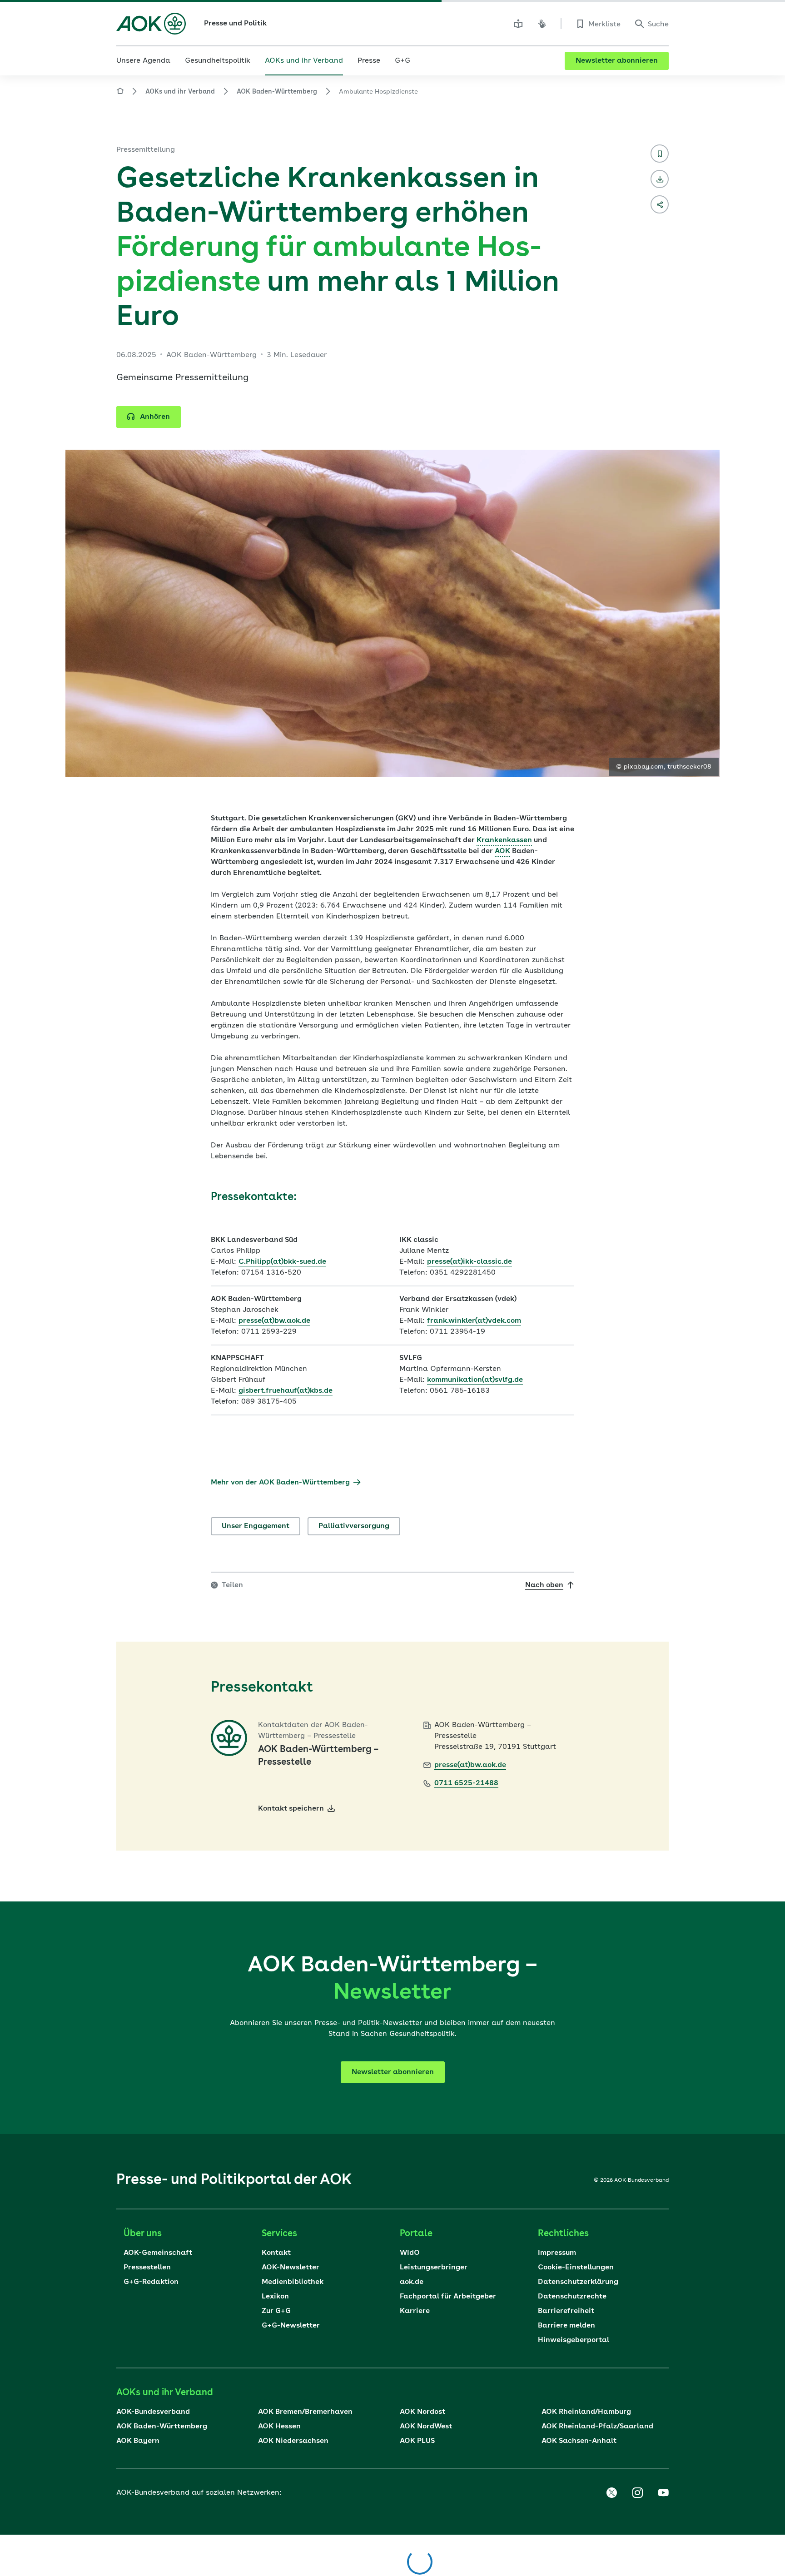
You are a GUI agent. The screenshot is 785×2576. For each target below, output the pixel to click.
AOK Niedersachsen (293, 2441)
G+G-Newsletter (291, 2326)
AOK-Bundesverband (153, 2412)
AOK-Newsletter (291, 2268)
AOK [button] (502, 851)
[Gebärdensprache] (542, 24)
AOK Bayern (138, 2441)
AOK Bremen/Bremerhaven (305, 2412)
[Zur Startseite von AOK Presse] (120, 92)
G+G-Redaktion (151, 2282)
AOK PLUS (417, 2441)
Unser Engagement (256, 1526)
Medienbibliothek (293, 2282)
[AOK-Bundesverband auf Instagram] (637, 2493)
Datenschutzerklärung (578, 2282)
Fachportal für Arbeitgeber (448, 2297)
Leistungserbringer (434, 2268)
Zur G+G (276, 2311)
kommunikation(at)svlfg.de (475, 1380)
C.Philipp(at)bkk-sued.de (282, 1262)
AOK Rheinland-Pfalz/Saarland (597, 2427)
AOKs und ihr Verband (180, 92)
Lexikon (275, 2297)
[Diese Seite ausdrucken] (660, 179)
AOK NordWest (426, 2427)
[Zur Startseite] (151, 24)
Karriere (415, 2311)
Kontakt (276, 2253)
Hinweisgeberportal (574, 2340)
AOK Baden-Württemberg (277, 92)
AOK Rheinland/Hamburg (586, 2412)
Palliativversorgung (354, 1526)
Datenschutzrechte (572, 2297)
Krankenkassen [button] (504, 840)
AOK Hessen (279, 2427)
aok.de (412, 2282)
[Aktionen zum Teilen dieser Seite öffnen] (660, 204)
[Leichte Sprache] (518, 24)
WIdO (410, 2253)
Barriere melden (566, 2326)
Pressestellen (147, 2268)
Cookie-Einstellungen (576, 2268)
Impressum (557, 2253)
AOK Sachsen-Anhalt (579, 2441)
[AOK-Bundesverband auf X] (611, 2493)
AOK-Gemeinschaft (158, 2253)
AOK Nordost (422, 2412)
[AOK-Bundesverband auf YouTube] (663, 2493)
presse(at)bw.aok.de (274, 1321)
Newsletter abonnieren (617, 61)
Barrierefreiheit (566, 2311)
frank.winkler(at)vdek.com (474, 1321)
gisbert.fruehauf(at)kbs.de (286, 1391)
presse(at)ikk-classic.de (470, 1262)
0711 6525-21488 (466, 1783)
